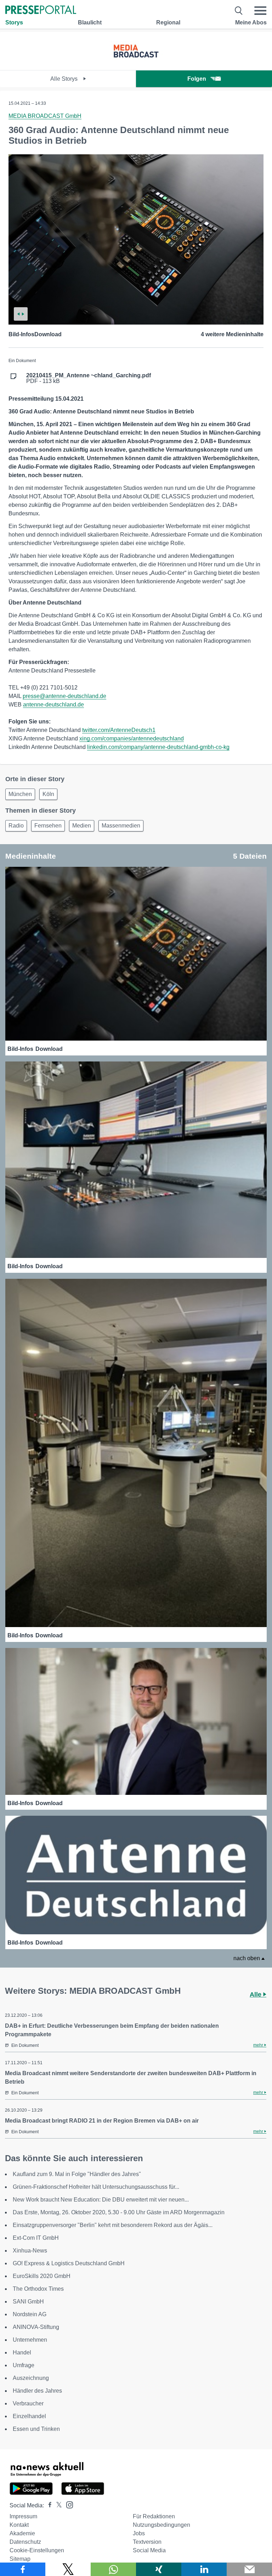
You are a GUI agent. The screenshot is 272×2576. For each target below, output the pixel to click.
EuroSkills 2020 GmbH (42, 2276)
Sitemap (20, 2559)
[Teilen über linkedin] (204, 2569)
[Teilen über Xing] (159, 2569)
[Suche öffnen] (239, 11)
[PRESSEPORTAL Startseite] (41, 10)
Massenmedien (121, 826)
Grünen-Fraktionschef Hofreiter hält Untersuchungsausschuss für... (96, 2187)
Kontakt (19, 2525)
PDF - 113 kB (89, 378)
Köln (48, 794)
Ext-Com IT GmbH (36, 2238)
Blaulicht (90, 22)
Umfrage (24, 2365)
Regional (168, 22)
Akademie (22, 2533)
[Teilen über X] (68, 2569)
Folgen (197, 79)
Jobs (139, 2533)
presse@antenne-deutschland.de (64, 696)
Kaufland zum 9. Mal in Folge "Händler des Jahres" (77, 2174)
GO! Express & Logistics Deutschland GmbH (69, 2263)
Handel (22, 2352)
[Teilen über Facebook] (23, 2569)
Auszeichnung (31, 2378)
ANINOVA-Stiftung (36, 2327)
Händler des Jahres (37, 2391)
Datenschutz (25, 2542)
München (20, 794)
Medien (82, 826)
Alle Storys (65, 79)
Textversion (147, 2542)
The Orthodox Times (38, 2289)
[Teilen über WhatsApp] (113, 2569)
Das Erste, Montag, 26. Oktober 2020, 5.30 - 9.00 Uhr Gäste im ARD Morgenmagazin (119, 2212)
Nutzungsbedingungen (161, 2525)
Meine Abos (251, 22)
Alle (256, 1994)
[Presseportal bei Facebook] (48, 2505)
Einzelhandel (29, 2416)
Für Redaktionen (154, 2516)
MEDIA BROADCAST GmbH (45, 116)
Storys (14, 22)
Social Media (149, 2550)
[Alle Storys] (136, 64)
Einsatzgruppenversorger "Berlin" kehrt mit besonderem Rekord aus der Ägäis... (113, 2225)
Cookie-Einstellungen (37, 2550)
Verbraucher (28, 2403)
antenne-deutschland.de (53, 705)
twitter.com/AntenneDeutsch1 (119, 730)
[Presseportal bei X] (57, 2505)
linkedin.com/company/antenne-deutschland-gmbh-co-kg (158, 747)
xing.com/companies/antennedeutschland (132, 739)
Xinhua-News (30, 2251)
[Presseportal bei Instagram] (67, 2504)
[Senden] (249, 2569)
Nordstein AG (30, 2314)
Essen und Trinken (36, 2429)
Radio (16, 826)
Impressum (23, 2516)
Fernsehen (48, 826)
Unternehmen (30, 2340)
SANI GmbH (28, 2302)
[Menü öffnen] (260, 11)
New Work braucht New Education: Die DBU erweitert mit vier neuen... (101, 2200)
